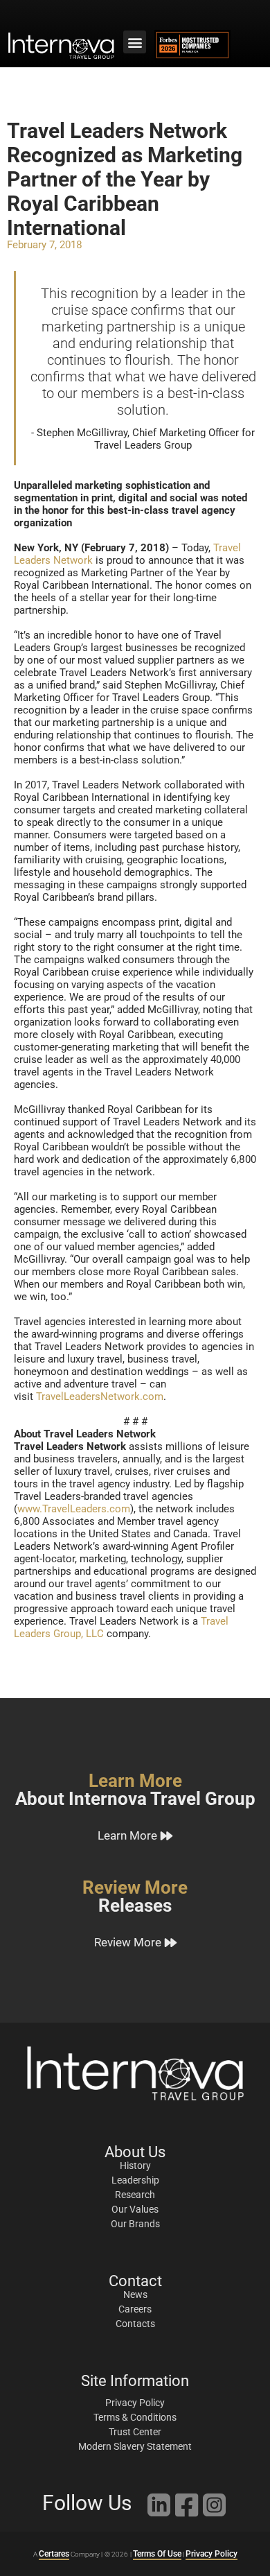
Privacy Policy (211, 2554)
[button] (135, 42)
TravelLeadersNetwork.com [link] (100, 1397)
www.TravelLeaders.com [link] (74, 1509)
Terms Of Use (157, 2554)
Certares (54, 2554)
